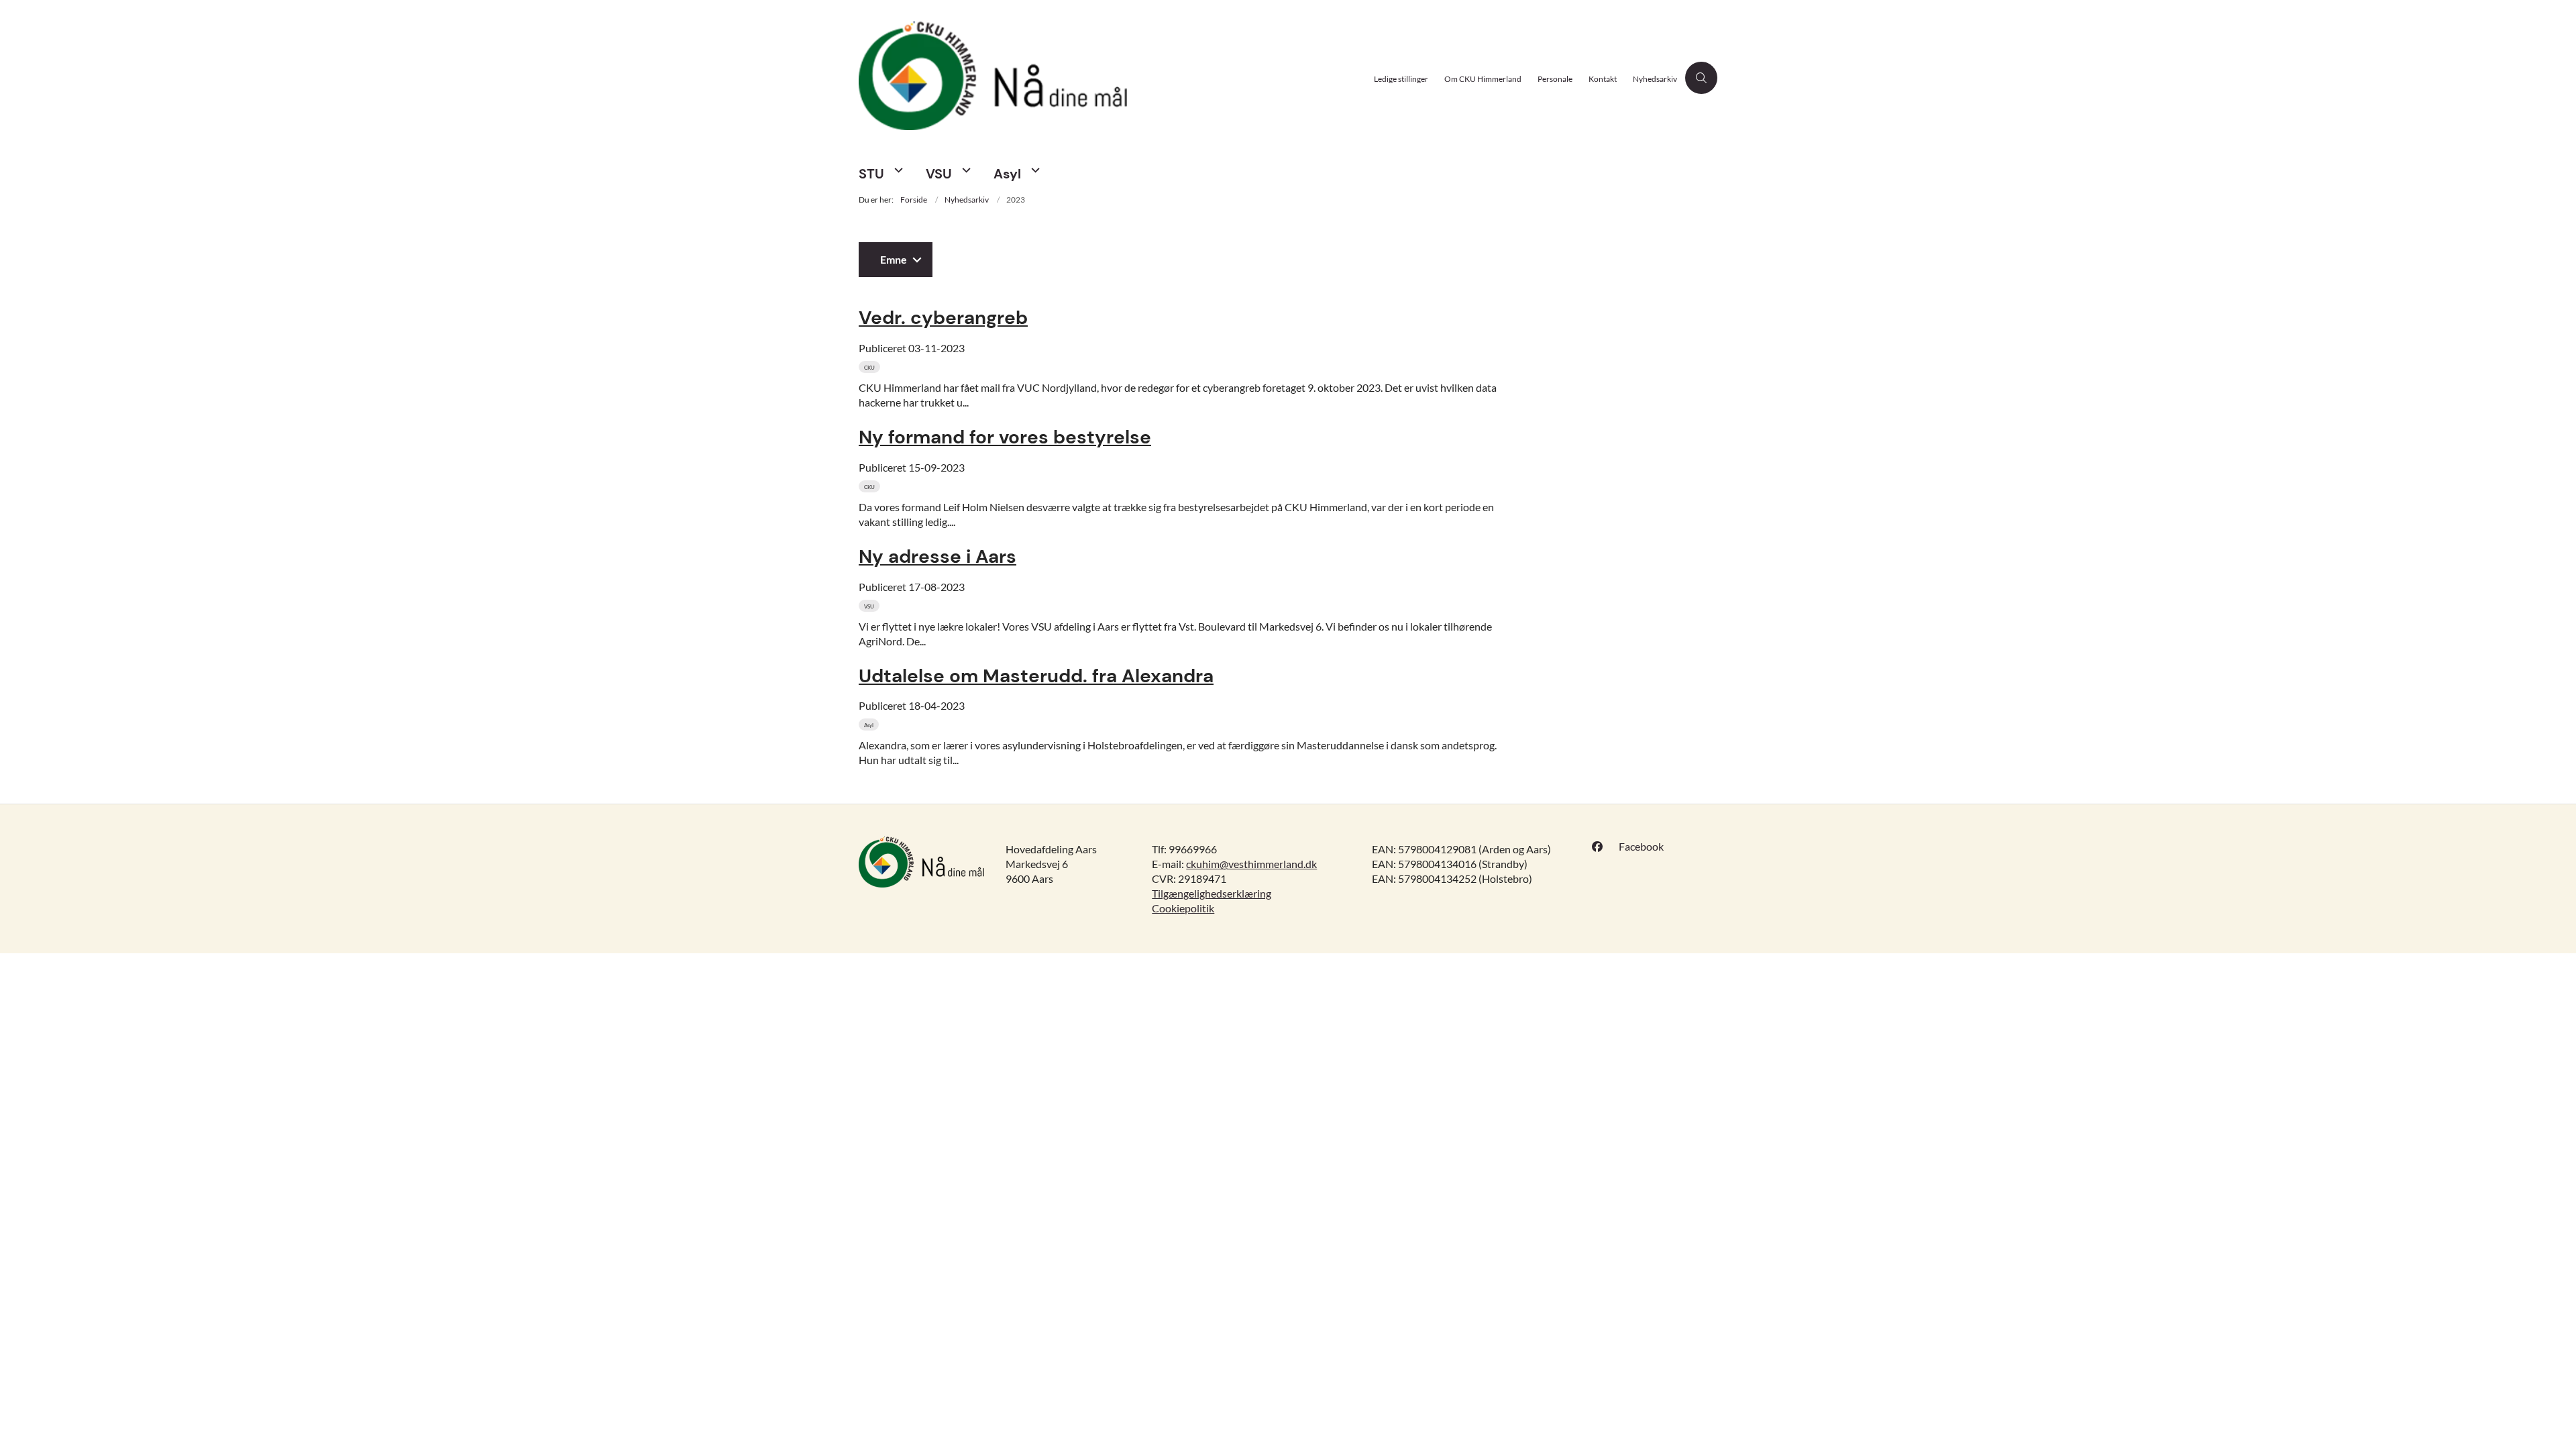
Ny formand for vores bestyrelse (1005, 437)
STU (871, 174)
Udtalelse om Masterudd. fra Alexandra (1036, 676)
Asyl (1007, 174)
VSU (939, 174)
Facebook (1641, 846)
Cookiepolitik (1183, 908)
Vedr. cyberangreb (943, 318)
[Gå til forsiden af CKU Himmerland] (1112, 77)
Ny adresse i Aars (937, 556)
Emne (894, 259)
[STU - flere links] (897, 170)
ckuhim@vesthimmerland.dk (1251, 864)
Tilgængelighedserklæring (1212, 893)
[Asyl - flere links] (1034, 170)
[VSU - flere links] (965, 170)
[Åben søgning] (1701, 78)
